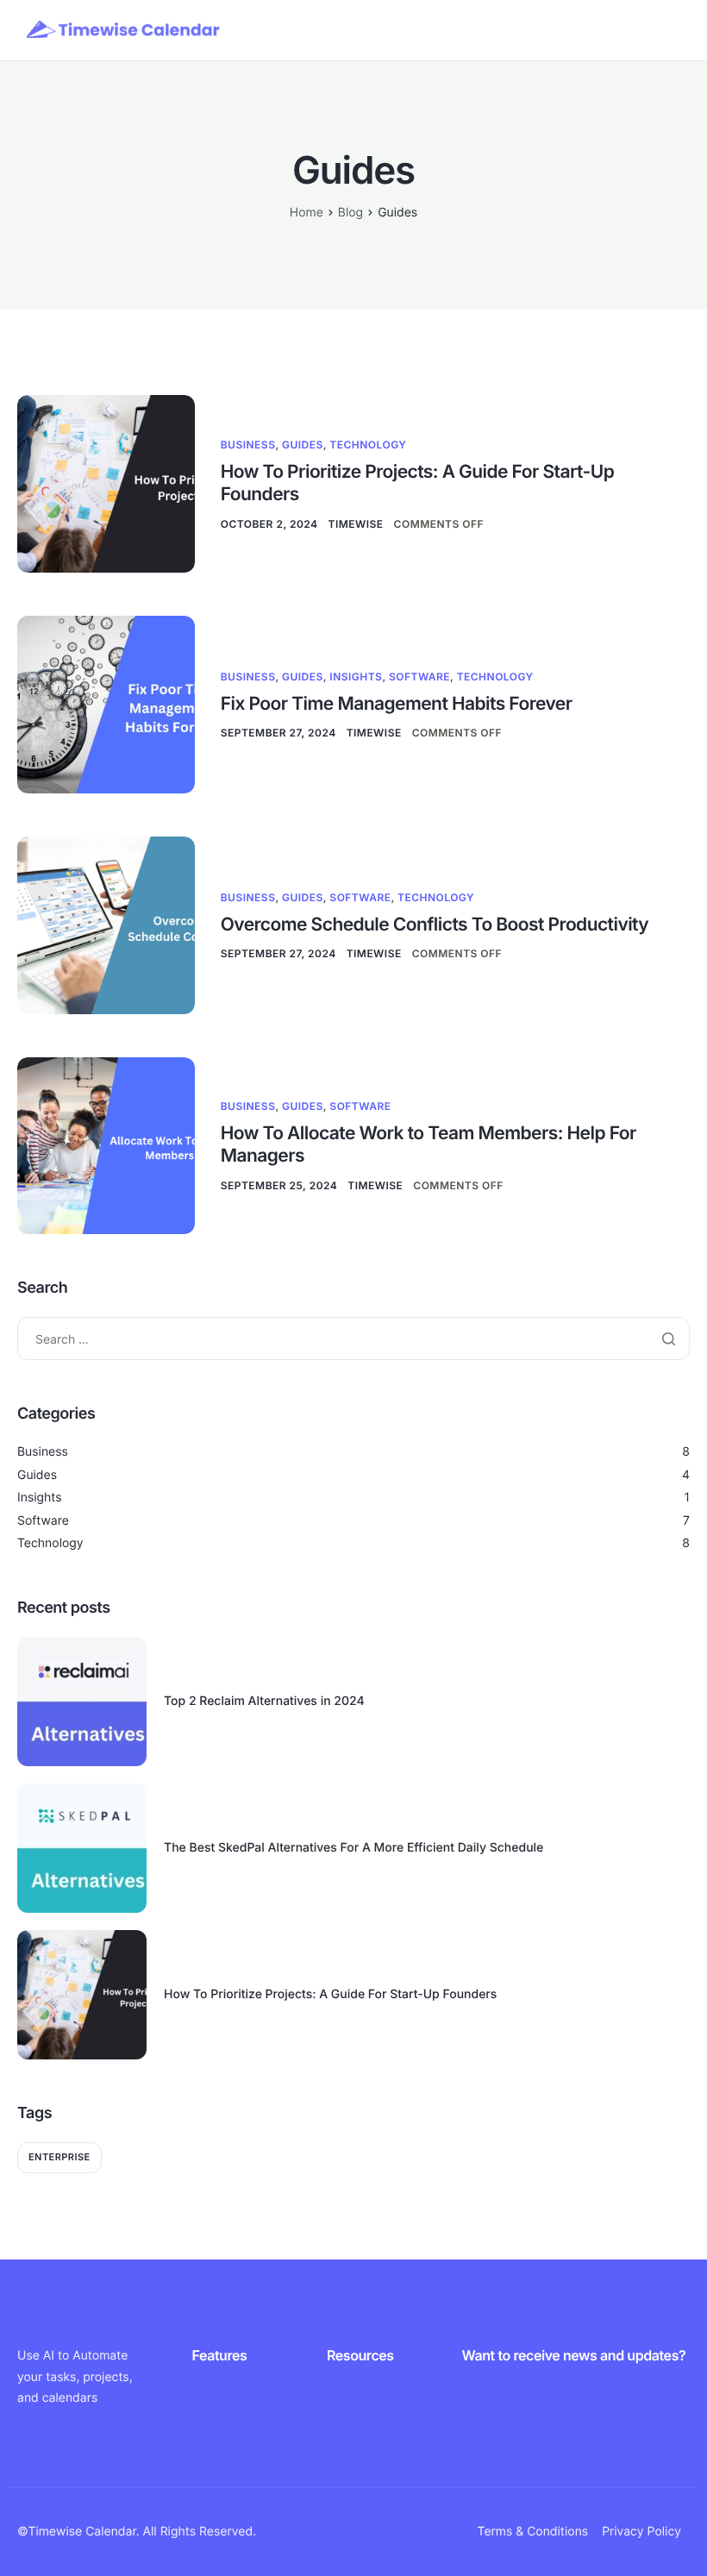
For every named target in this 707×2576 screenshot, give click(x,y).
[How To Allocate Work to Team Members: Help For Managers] (106, 1145)
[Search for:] (353, 1339)
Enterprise (59, 2157)
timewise (356, 524)
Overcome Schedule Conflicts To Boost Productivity (435, 925)
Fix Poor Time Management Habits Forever (397, 704)
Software (419, 677)
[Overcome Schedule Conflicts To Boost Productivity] (106, 924)
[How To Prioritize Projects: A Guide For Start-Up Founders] (106, 483)
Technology (368, 445)
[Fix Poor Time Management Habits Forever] (106, 703)
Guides (303, 445)
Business (248, 445)
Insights (356, 677)
